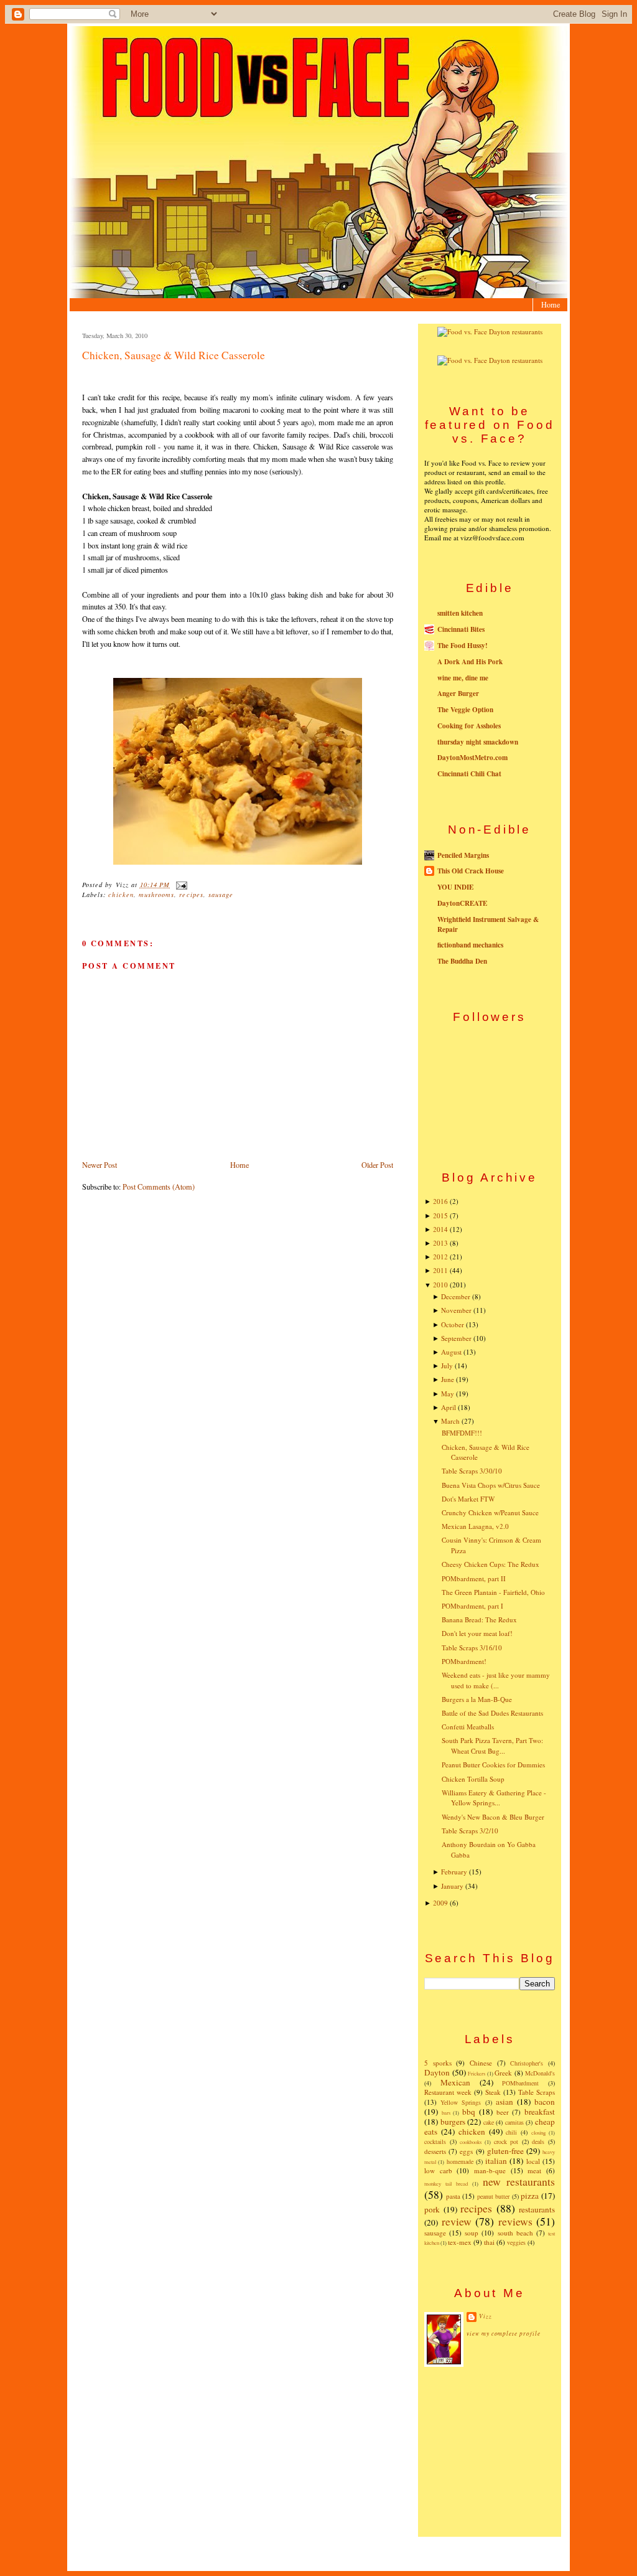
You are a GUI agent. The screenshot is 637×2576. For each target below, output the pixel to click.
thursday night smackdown (478, 742)
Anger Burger (458, 693)
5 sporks (438, 2063)
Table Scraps (537, 2092)
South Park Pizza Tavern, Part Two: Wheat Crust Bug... (492, 1746)
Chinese (481, 2063)
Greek (503, 2073)
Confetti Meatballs (468, 1727)
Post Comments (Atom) (159, 1187)
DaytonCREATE (462, 903)
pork (432, 2209)
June (448, 1379)
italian (496, 2161)
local (533, 2161)
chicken (121, 895)
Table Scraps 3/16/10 (472, 1648)
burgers (453, 2122)
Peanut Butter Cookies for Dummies (493, 1765)
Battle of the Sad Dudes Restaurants (492, 1713)
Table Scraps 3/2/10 (470, 1831)
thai (489, 2242)
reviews (515, 2221)
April (449, 1407)
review (457, 2221)
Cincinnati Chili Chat (469, 774)
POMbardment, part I (472, 1606)
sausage (221, 895)
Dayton (437, 2072)
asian (504, 2102)
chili (511, 2132)
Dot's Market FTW (468, 1499)
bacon (545, 2102)
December (456, 1296)
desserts (435, 2151)
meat (534, 2170)
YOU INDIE (455, 887)
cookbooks (471, 2142)
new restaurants (519, 2181)
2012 (440, 1257)
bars (446, 2113)
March (450, 1421)
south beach (515, 2233)
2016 (440, 1201)
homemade (460, 2161)
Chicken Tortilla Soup (473, 1779)
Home (551, 304)
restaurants (537, 2209)
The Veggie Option (465, 710)
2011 (440, 1270)
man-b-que (490, 2170)
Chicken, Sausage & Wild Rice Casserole (174, 355)
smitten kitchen (460, 613)
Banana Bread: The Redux (479, 1619)
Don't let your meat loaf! (477, 1633)
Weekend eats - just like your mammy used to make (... (496, 1680)
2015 (440, 1215)
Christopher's (527, 2063)
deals (538, 2141)
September (456, 1338)
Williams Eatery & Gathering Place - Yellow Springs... (494, 1798)
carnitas (514, 2122)
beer (503, 2112)
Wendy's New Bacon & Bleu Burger (493, 1817)
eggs (466, 2151)
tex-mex (460, 2242)
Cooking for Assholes (469, 726)
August (451, 1352)
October (453, 1324)
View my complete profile (504, 2334)
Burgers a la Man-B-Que (477, 1699)
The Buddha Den (462, 961)
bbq (469, 2112)
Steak (493, 2092)
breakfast (540, 2112)
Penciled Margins (463, 855)
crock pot (506, 2141)
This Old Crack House (471, 871)
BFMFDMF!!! (462, 1433)
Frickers (477, 2073)
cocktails (435, 2141)
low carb (438, 2170)
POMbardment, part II (474, 1578)
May (448, 1394)
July (447, 1366)
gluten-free (505, 2151)
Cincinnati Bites (461, 629)
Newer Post (100, 1165)
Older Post (377, 1165)
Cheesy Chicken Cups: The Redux (491, 1564)
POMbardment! (464, 1661)
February (454, 1872)
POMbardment (520, 2083)
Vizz (486, 2316)
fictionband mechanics (470, 945)
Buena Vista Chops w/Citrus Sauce (491, 1485)
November (456, 1310)
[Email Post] (179, 885)
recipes (191, 895)
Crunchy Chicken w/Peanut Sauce (490, 1512)
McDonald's (540, 2073)
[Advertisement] (490, 2451)
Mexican (455, 2082)
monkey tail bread (446, 2183)
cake (489, 2122)
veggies (516, 2242)
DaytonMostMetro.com (472, 758)
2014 (440, 1229)
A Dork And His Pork (470, 662)
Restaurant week (448, 2092)
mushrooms (156, 895)
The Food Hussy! (463, 646)
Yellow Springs (461, 2102)
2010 (440, 1285)
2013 (440, 1243)
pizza (530, 2196)
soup (472, 2233)
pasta (453, 2196)
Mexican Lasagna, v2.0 (475, 1526)
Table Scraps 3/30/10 (472, 1471)
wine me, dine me (463, 678)
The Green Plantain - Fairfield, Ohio (493, 1592)
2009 (440, 1903)
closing (538, 2132)
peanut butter (494, 2196)
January (452, 1886)
